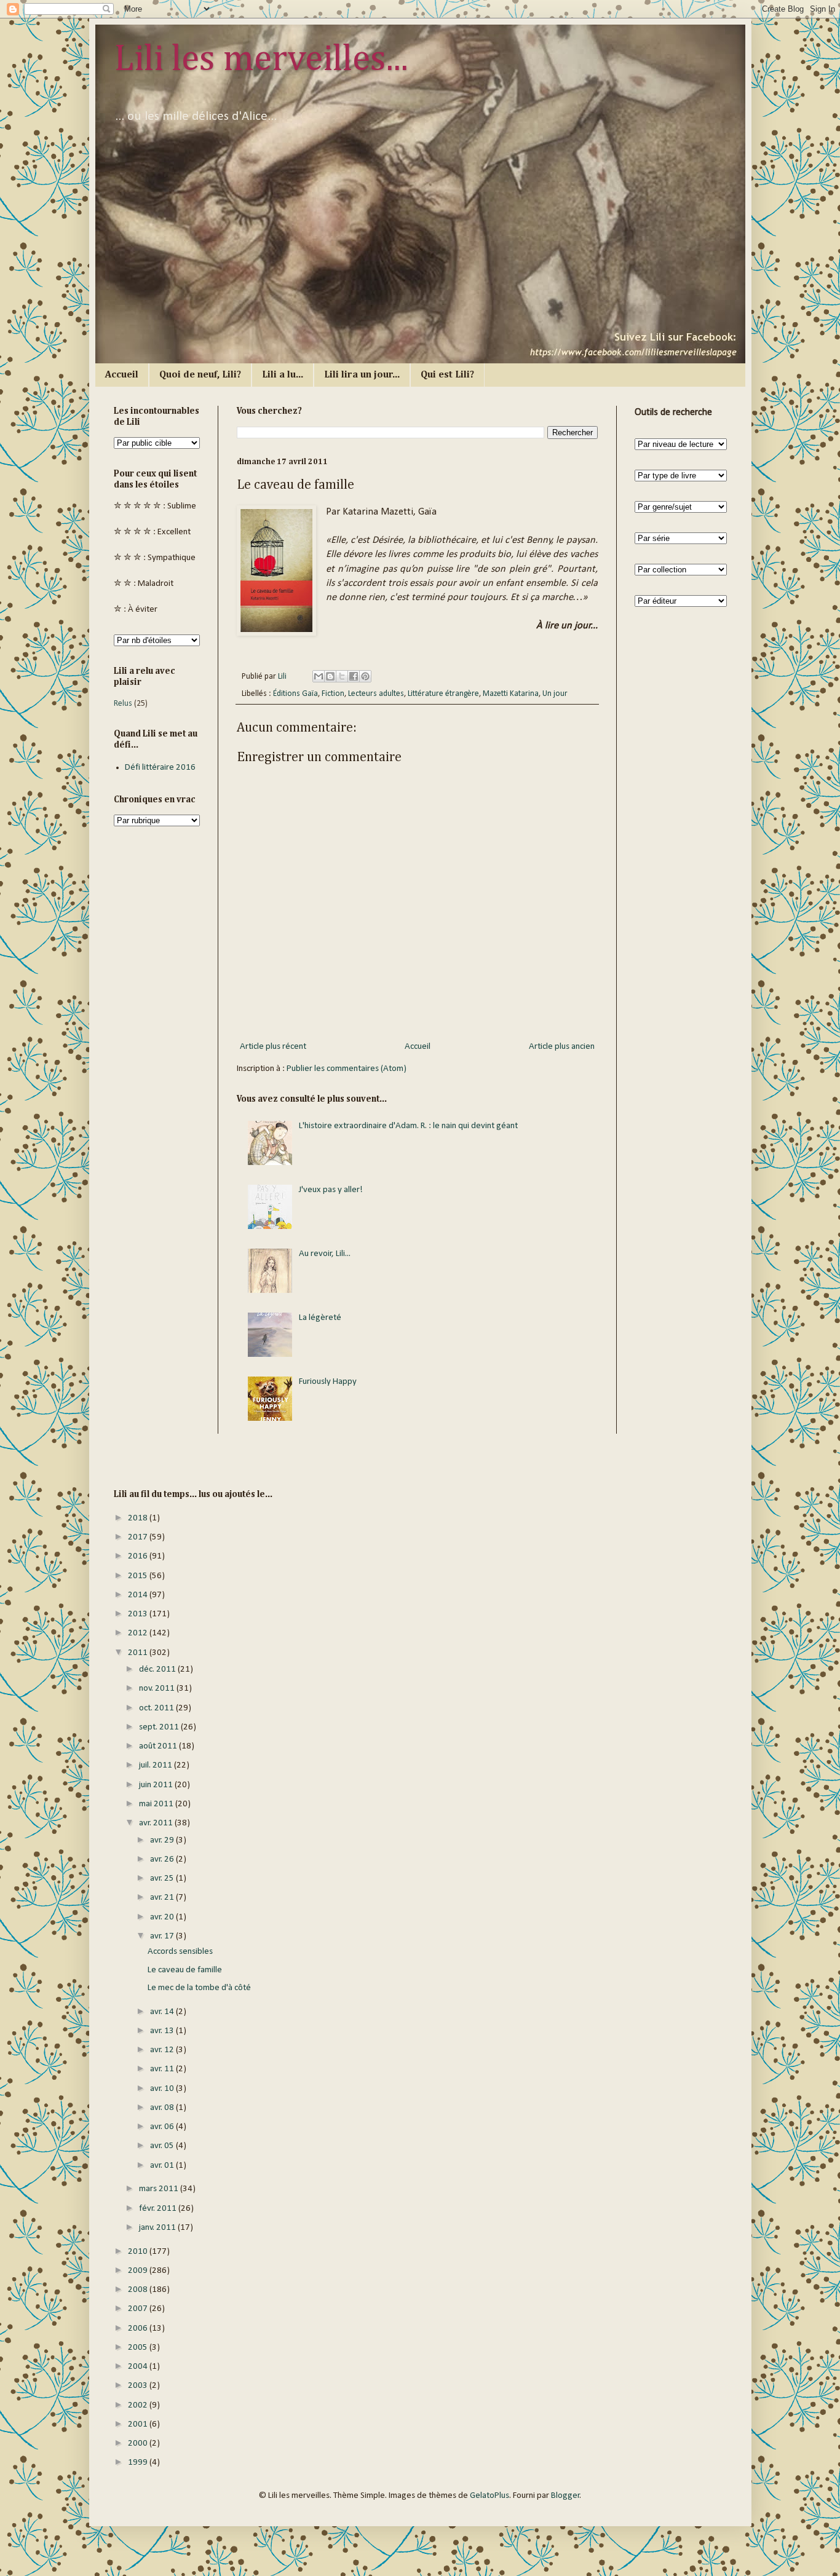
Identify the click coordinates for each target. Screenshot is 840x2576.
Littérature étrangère (443, 694)
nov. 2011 (158, 1689)
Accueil (122, 375)
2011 (139, 1653)
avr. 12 (163, 2050)
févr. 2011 (159, 2209)
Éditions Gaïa (295, 694)
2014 (139, 1595)
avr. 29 (163, 1840)
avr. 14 (163, 2012)
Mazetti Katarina (511, 694)
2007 (139, 2309)
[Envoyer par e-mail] (319, 676)
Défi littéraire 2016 (160, 768)
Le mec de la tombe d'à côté (199, 1988)
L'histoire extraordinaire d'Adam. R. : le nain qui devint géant (408, 1126)
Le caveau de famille (185, 1970)
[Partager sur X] (342, 676)
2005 (139, 2348)
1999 (139, 2463)
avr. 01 (163, 2166)
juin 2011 (157, 1785)
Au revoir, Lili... (325, 1254)
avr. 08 (163, 2108)
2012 (139, 1633)
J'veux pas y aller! (331, 1190)
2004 (139, 2367)
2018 (139, 1518)
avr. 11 (163, 2069)
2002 (139, 2405)
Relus (123, 704)
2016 (139, 1556)
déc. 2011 (158, 1669)
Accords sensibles (180, 1952)
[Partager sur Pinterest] (365, 676)
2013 (139, 1614)
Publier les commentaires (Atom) (347, 1069)
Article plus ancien (562, 1047)
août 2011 (159, 1746)
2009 (139, 2271)
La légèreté (320, 1318)
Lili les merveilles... (261, 60)
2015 (139, 1576)
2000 (139, 2444)
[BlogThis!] (330, 676)
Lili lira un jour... (362, 375)
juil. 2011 (157, 1765)
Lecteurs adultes (376, 694)
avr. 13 (163, 2031)
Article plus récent (273, 1047)
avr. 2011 (157, 1823)
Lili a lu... (283, 375)
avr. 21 (163, 1898)
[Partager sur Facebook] (354, 676)
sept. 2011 (160, 1727)
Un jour (555, 694)
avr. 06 (163, 2127)
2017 (139, 1537)
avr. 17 (163, 1936)
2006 (139, 2329)
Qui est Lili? (447, 375)
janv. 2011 (158, 2228)
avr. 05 (163, 2146)
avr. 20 (163, 1917)
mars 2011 (160, 2189)
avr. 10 (163, 2089)
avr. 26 (163, 1859)
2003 (139, 2386)
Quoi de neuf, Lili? (200, 375)
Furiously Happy (328, 1382)
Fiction (333, 694)
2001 (139, 2424)
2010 (139, 2252)
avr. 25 (163, 1879)
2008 (139, 2290)
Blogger (565, 2496)
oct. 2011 (157, 1708)
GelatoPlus (489, 2496)
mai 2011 (157, 1804)
